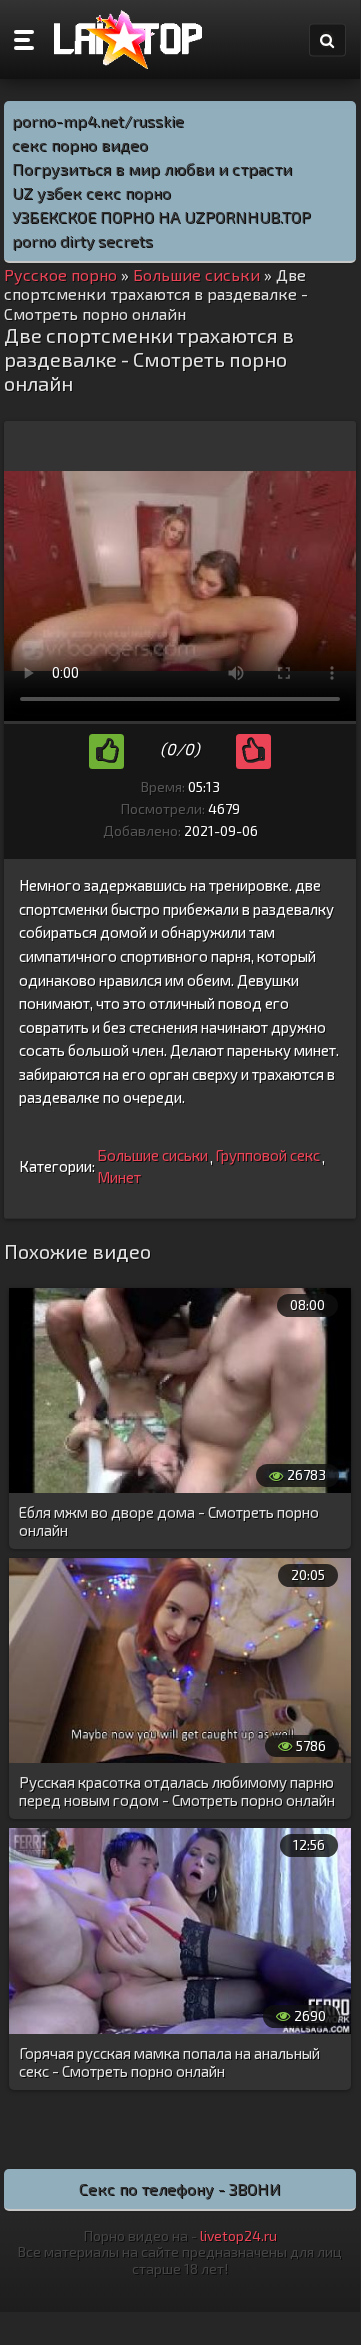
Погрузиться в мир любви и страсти (152, 168)
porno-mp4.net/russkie (98, 120)
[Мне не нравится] (253, 751)
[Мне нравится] (106, 751)
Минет (119, 1177)
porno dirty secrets (82, 240)
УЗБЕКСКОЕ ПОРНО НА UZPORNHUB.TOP (161, 216)
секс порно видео (80, 144)
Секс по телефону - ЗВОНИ (180, 2188)
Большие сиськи (152, 1155)
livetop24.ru (238, 2235)
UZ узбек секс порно (91, 192)
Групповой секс (267, 1155)
